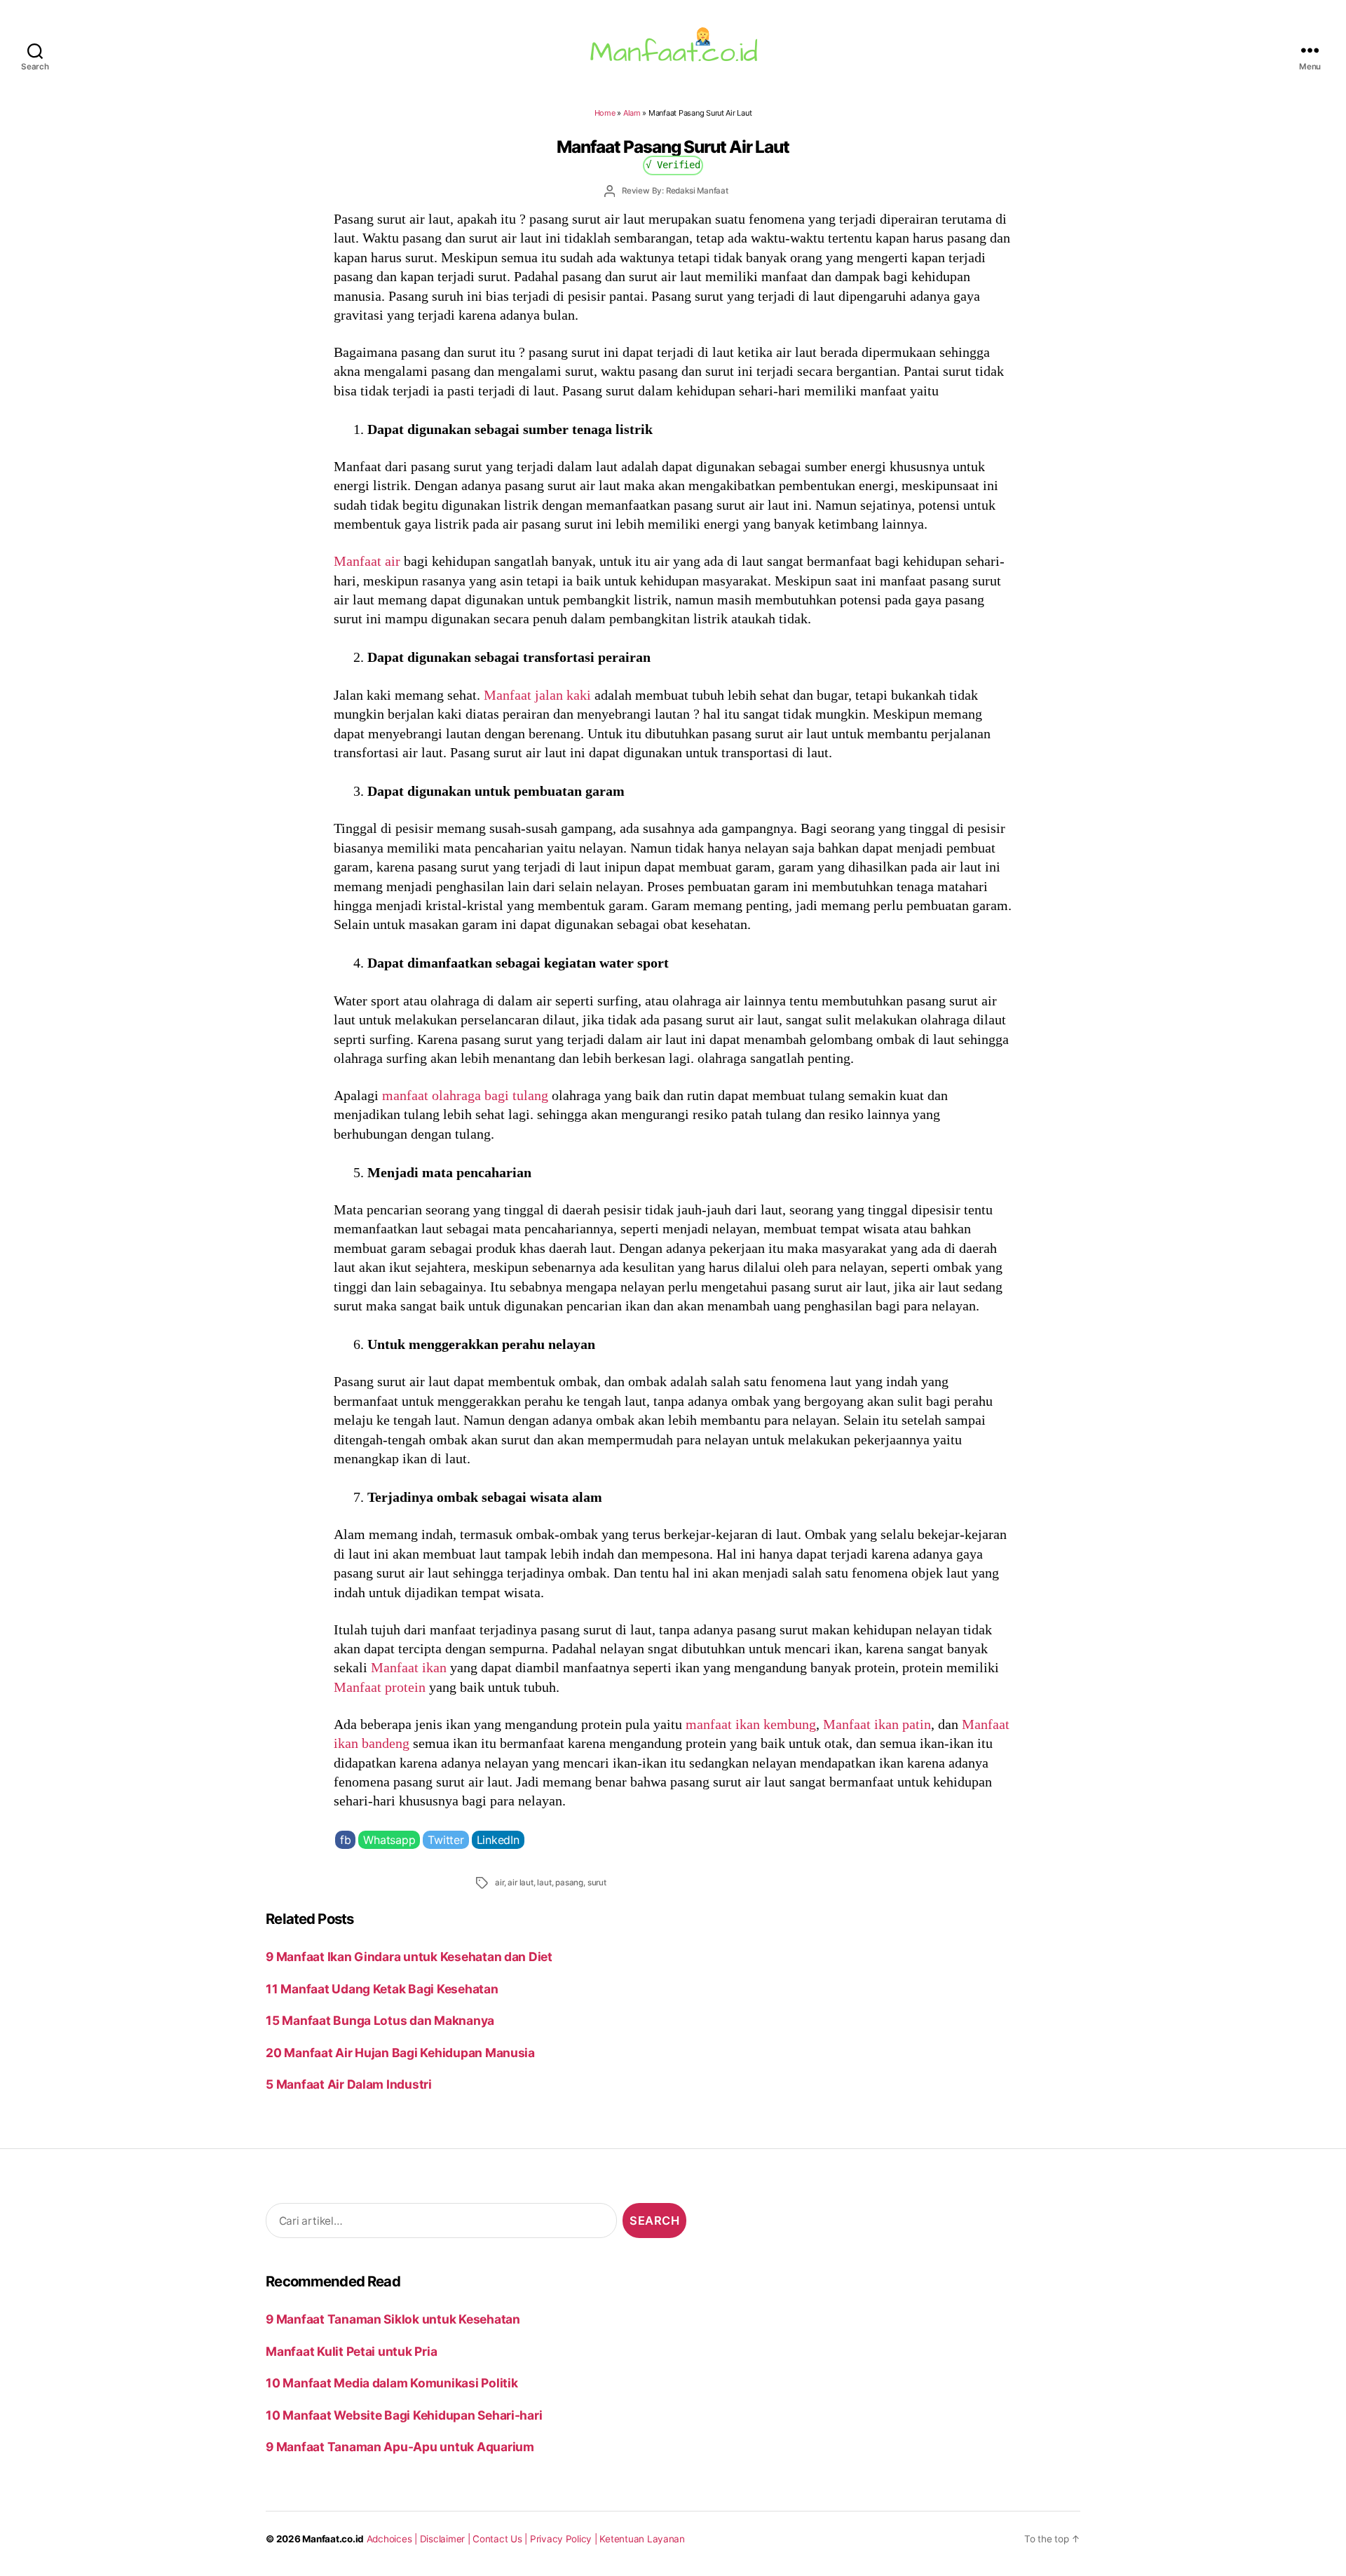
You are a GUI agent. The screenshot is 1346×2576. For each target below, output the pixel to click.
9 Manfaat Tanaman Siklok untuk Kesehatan (393, 2319)
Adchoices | (393, 2539)
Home (605, 113)
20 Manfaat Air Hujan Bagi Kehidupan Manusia (400, 2053)
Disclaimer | (447, 2539)
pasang (569, 1883)
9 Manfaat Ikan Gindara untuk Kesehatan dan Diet (409, 1957)
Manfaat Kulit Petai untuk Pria (351, 2351)
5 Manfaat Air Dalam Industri (349, 2084)
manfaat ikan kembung (751, 1724)
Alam (632, 113)
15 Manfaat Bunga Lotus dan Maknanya (380, 2020)
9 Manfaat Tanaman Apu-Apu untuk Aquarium (400, 2447)
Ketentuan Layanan (642, 2539)
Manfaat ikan (409, 1667)
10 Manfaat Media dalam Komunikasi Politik (392, 2383)
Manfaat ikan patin (877, 1724)
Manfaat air (367, 561)
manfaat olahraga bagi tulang (465, 1095)
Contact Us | (501, 2539)
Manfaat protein (380, 1687)
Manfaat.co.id (333, 2539)
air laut (520, 1883)
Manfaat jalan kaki (537, 695)
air (499, 1883)
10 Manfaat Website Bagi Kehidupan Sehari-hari (404, 2415)
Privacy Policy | (565, 2539)
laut (544, 1883)
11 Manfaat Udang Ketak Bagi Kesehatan (382, 1989)
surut (597, 1883)
